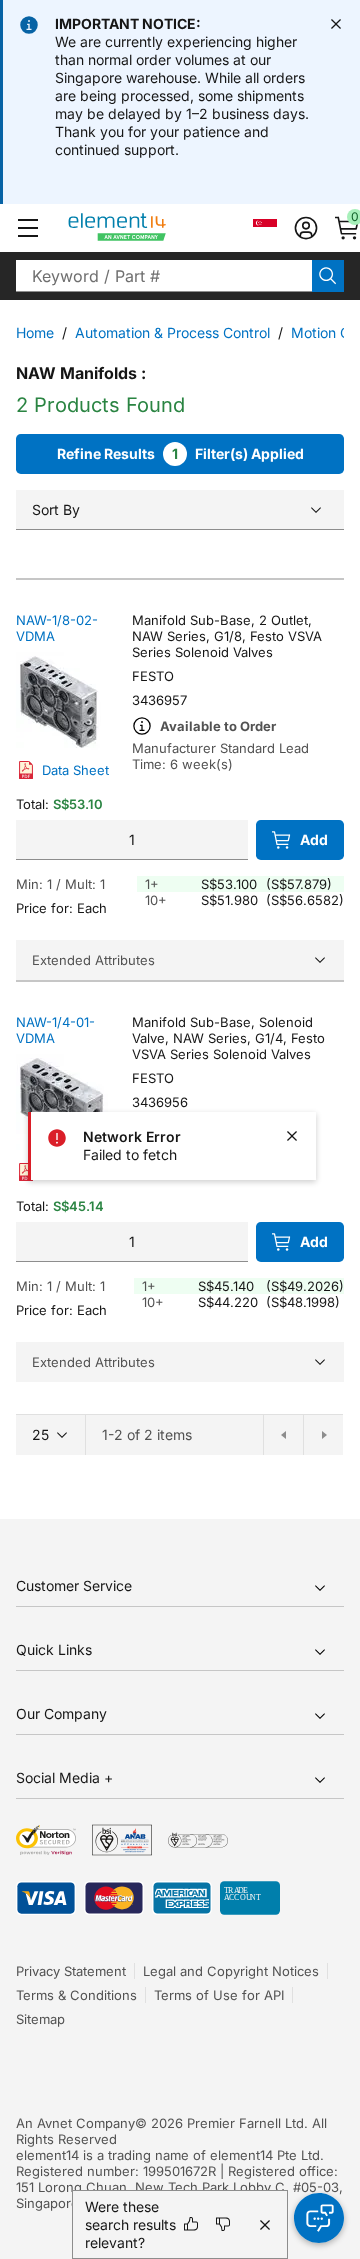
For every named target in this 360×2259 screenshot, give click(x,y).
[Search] (328, 276)
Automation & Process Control (172, 332)
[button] (28, 228)
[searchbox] (164, 276)
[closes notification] (336, 24)
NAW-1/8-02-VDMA (57, 628)
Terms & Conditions (76, 1995)
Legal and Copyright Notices (231, 1971)
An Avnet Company (75, 2123)
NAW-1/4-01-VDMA (55, 1030)
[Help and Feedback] (319, 2218)
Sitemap (40, 2019)
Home (35, 332)
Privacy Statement (71, 1971)
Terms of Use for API (219, 1995)
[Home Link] (154, 228)
